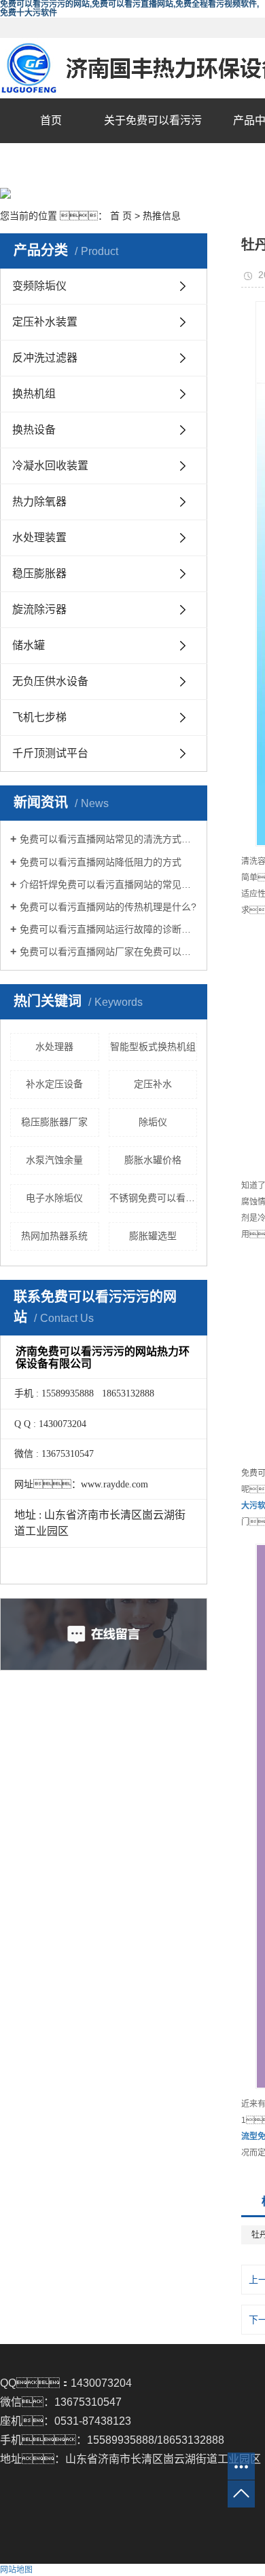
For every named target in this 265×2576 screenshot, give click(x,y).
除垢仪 (153, 1122)
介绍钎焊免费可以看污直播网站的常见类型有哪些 (108, 884)
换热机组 (34, 394)
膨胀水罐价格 (153, 1160)
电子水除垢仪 (54, 1198)
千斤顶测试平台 (50, 753)
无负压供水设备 (50, 681)
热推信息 (162, 216)
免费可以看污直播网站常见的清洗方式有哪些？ (108, 839)
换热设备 (34, 430)
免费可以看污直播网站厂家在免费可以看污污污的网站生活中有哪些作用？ (108, 952)
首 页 (121, 216)
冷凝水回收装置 (50, 466)
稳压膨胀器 (39, 573)
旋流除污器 (39, 609)
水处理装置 (39, 538)
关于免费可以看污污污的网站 (153, 143)
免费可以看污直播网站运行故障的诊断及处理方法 (108, 929)
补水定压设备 (54, 1084)
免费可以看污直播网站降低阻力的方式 (101, 862)
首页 (51, 120)
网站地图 (16, 2570)
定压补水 (153, 1084)
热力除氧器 (39, 502)
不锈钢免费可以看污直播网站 (154, 1198)
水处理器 (54, 1047)
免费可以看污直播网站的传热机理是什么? (108, 907)
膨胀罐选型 (153, 1236)
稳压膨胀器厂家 (54, 1122)
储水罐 (29, 645)
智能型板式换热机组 (153, 1047)
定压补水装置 (45, 322)
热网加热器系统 (54, 1236)
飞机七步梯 (39, 717)
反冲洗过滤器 (45, 358)
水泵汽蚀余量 (54, 1160)
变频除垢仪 (39, 286)
